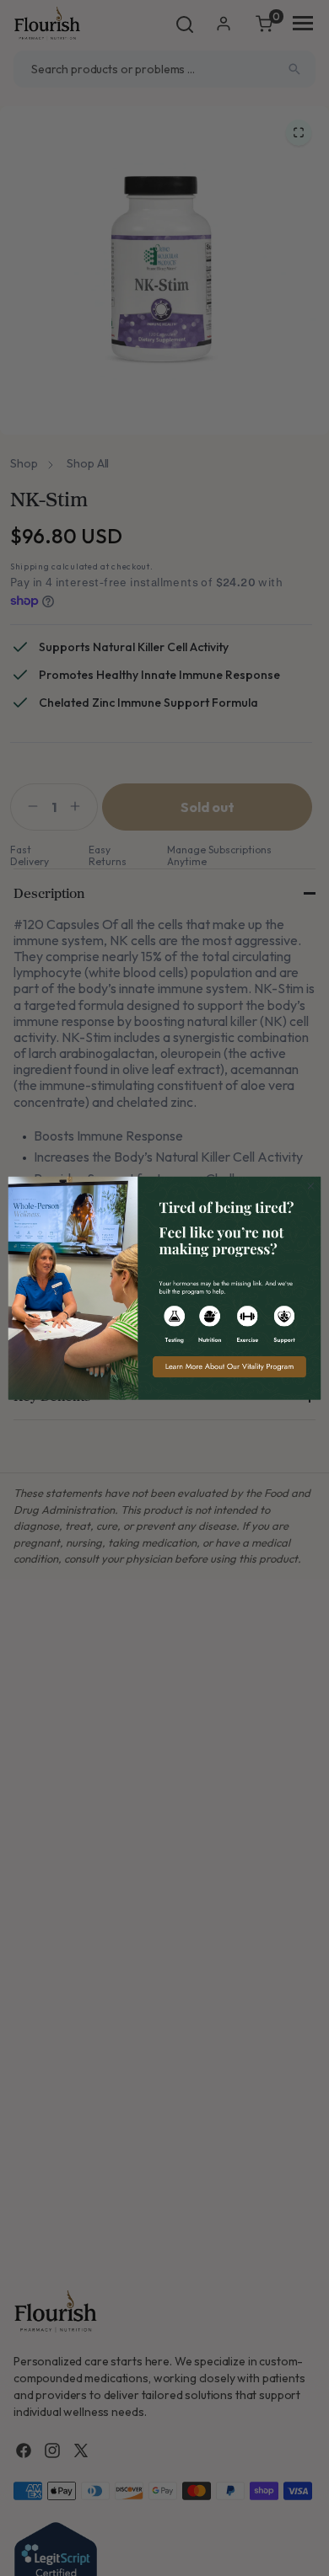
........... (164, 1288)
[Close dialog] (311, 1186)
